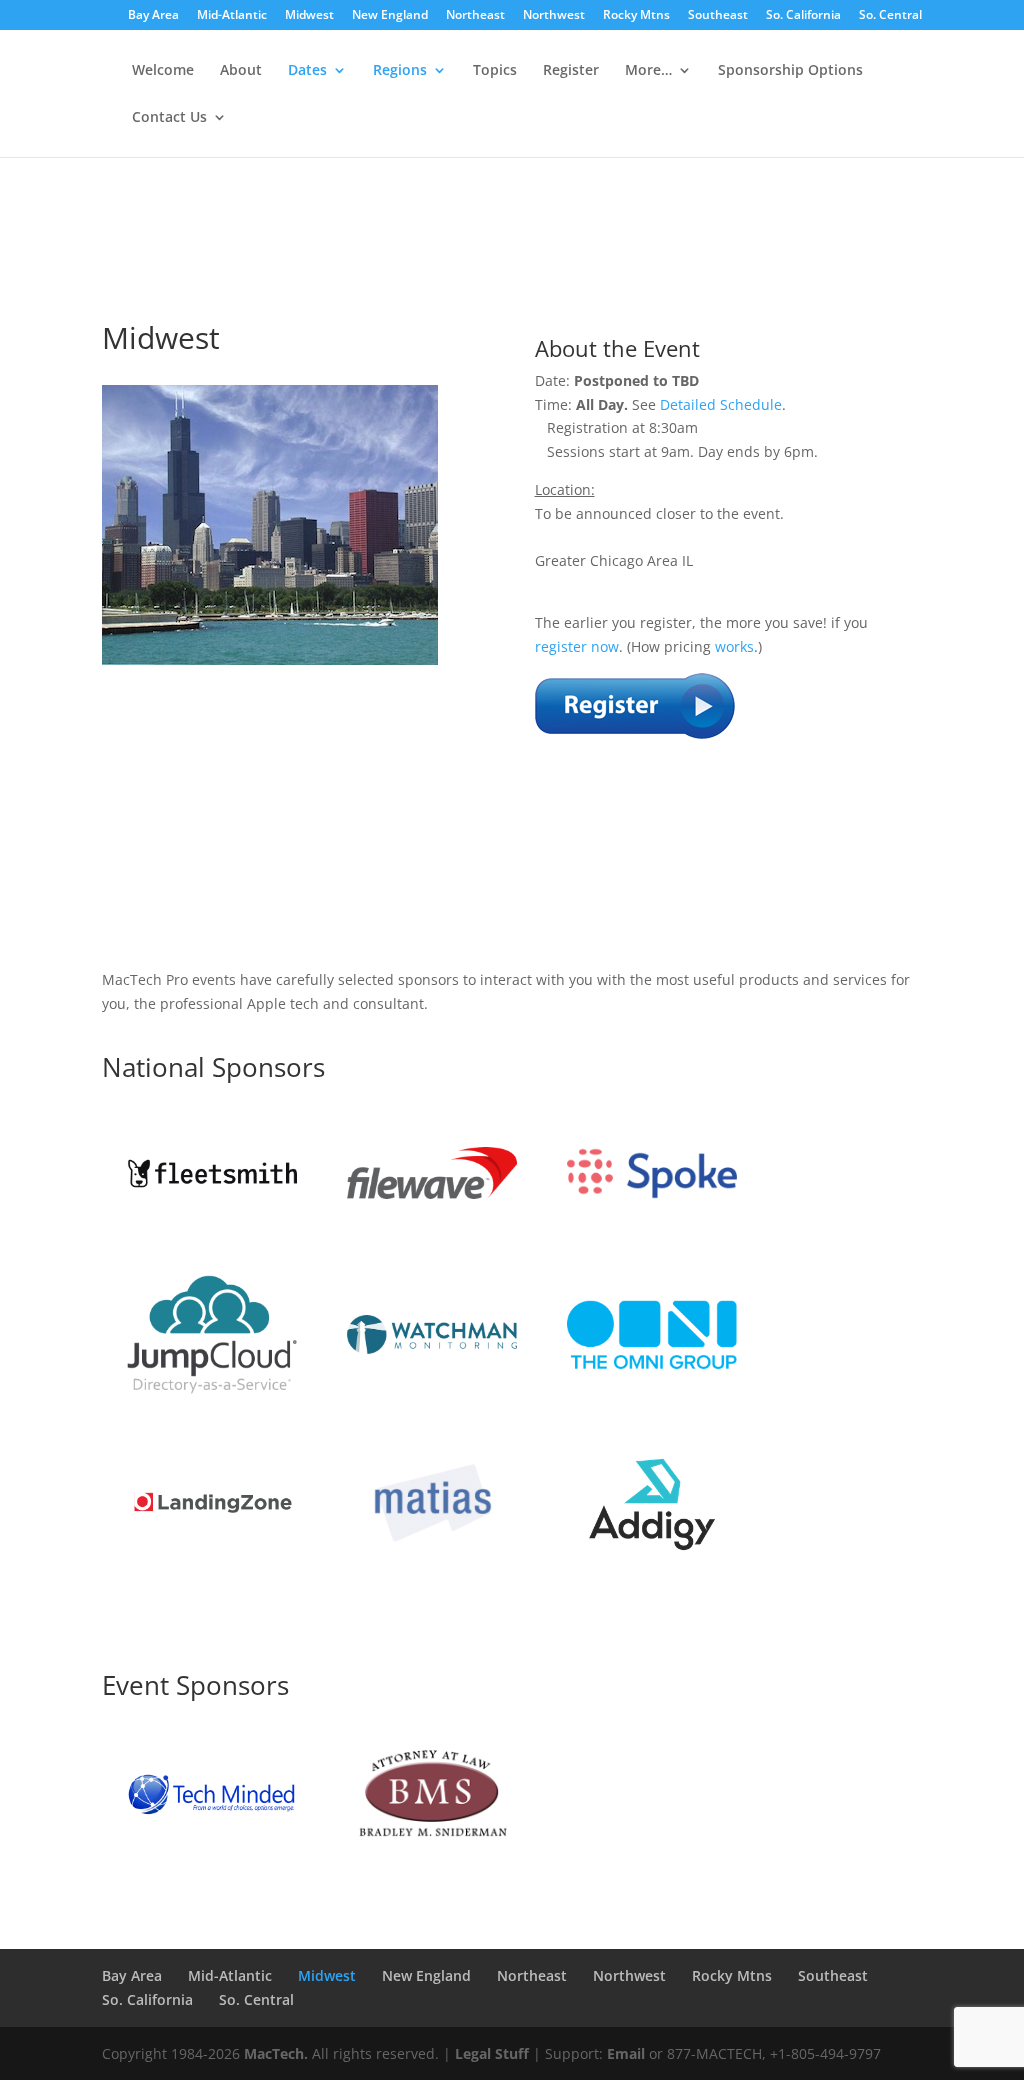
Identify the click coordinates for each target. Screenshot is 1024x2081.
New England (390, 16)
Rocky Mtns (636, 16)
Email (626, 2053)
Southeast (718, 16)
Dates (307, 71)
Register (571, 71)
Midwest (309, 16)
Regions (400, 71)
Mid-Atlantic (232, 16)
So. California (803, 16)
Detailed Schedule (721, 404)
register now (577, 646)
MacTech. (276, 2053)
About (241, 71)
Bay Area (153, 16)
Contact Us (169, 118)
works (734, 646)
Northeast (475, 16)
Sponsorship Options (790, 71)
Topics (495, 71)
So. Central (890, 16)
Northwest (554, 16)
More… (648, 71)
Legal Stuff (492, 2053)
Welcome (163, 71)
